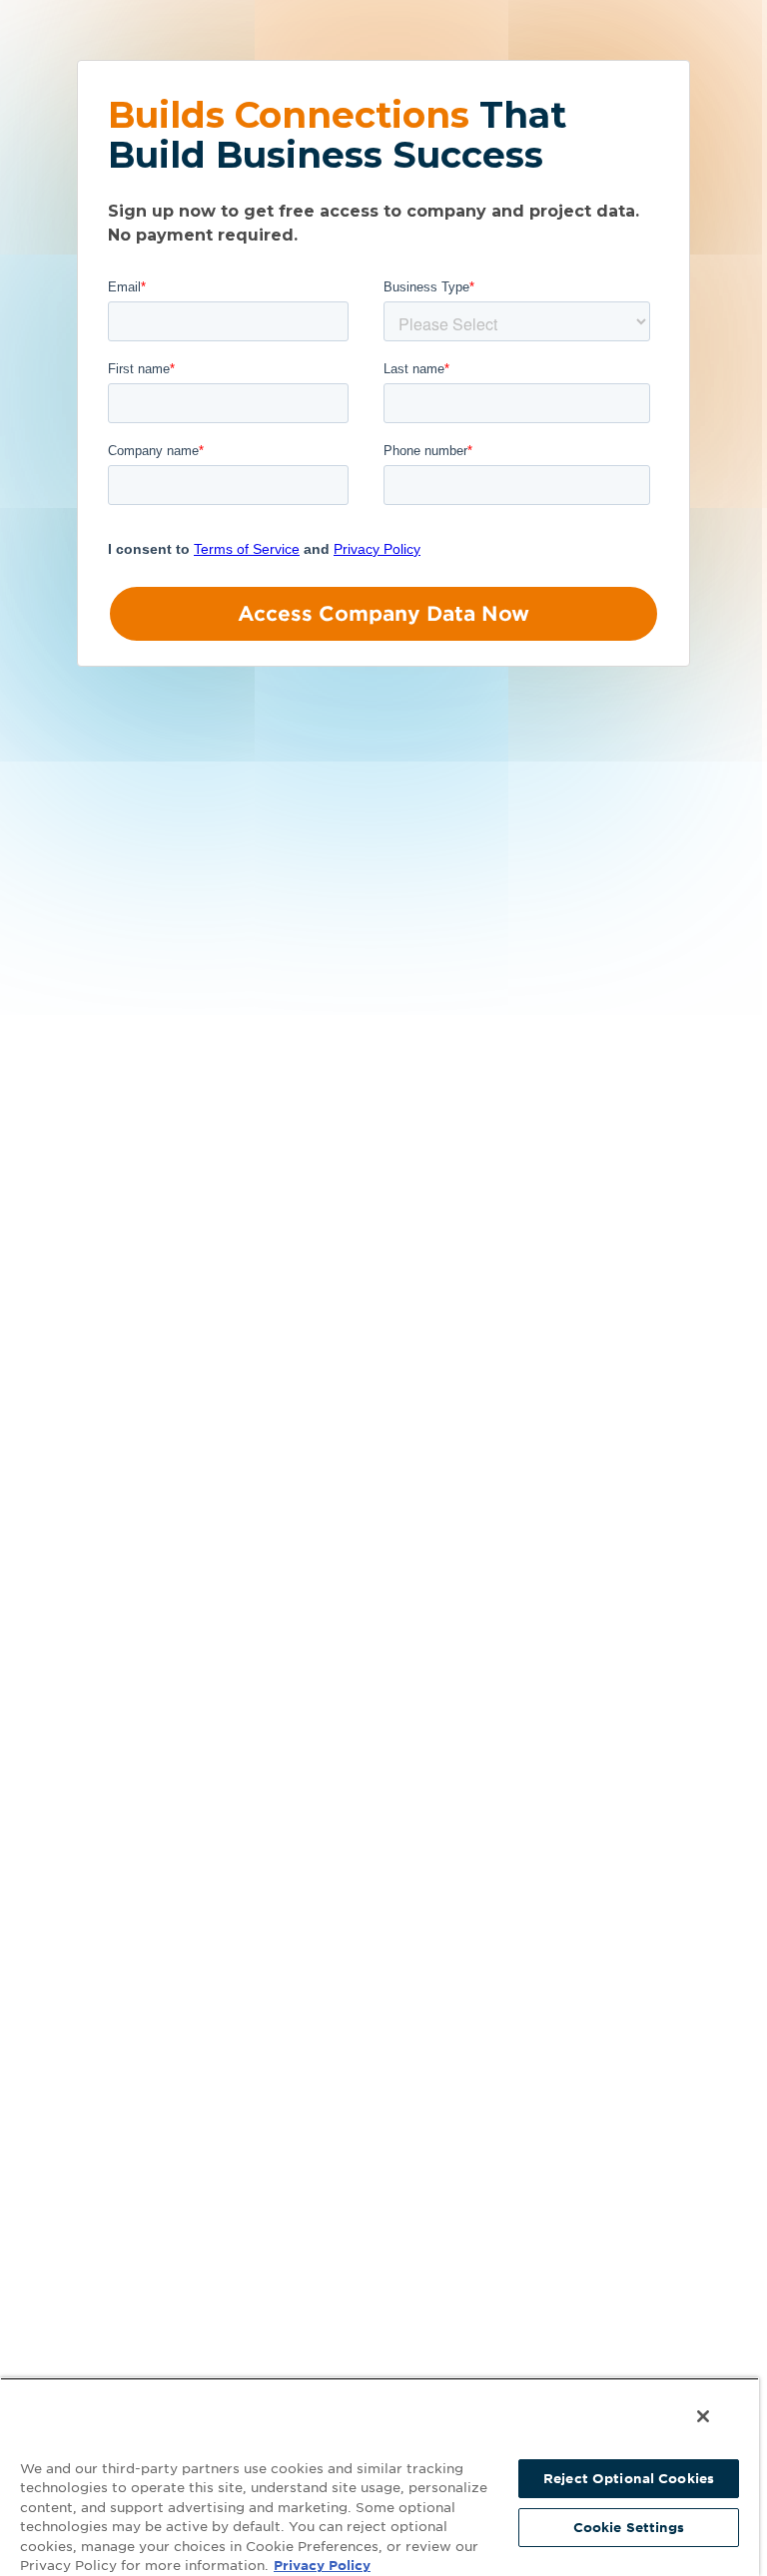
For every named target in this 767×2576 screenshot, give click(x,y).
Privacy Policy (322, 2566)
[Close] (703, 2416)
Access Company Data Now (383, 614)
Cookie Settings (629, 2528)
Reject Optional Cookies (629, 2479)
